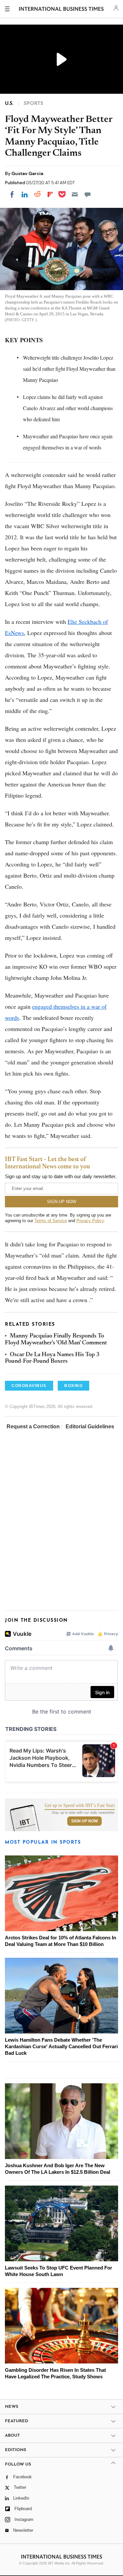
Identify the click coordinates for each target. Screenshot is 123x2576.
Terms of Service (51, 1221)
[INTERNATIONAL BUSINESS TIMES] (61, 10)
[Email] (75, 194)
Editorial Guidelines (90, 1427)
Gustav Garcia (27, 173)
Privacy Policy (90, 1221)
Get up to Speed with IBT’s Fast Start (80, 1806)
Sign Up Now (84, 1821)
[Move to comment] (88, 194)
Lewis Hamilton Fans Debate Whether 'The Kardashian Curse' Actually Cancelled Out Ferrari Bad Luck (61, 2046)
